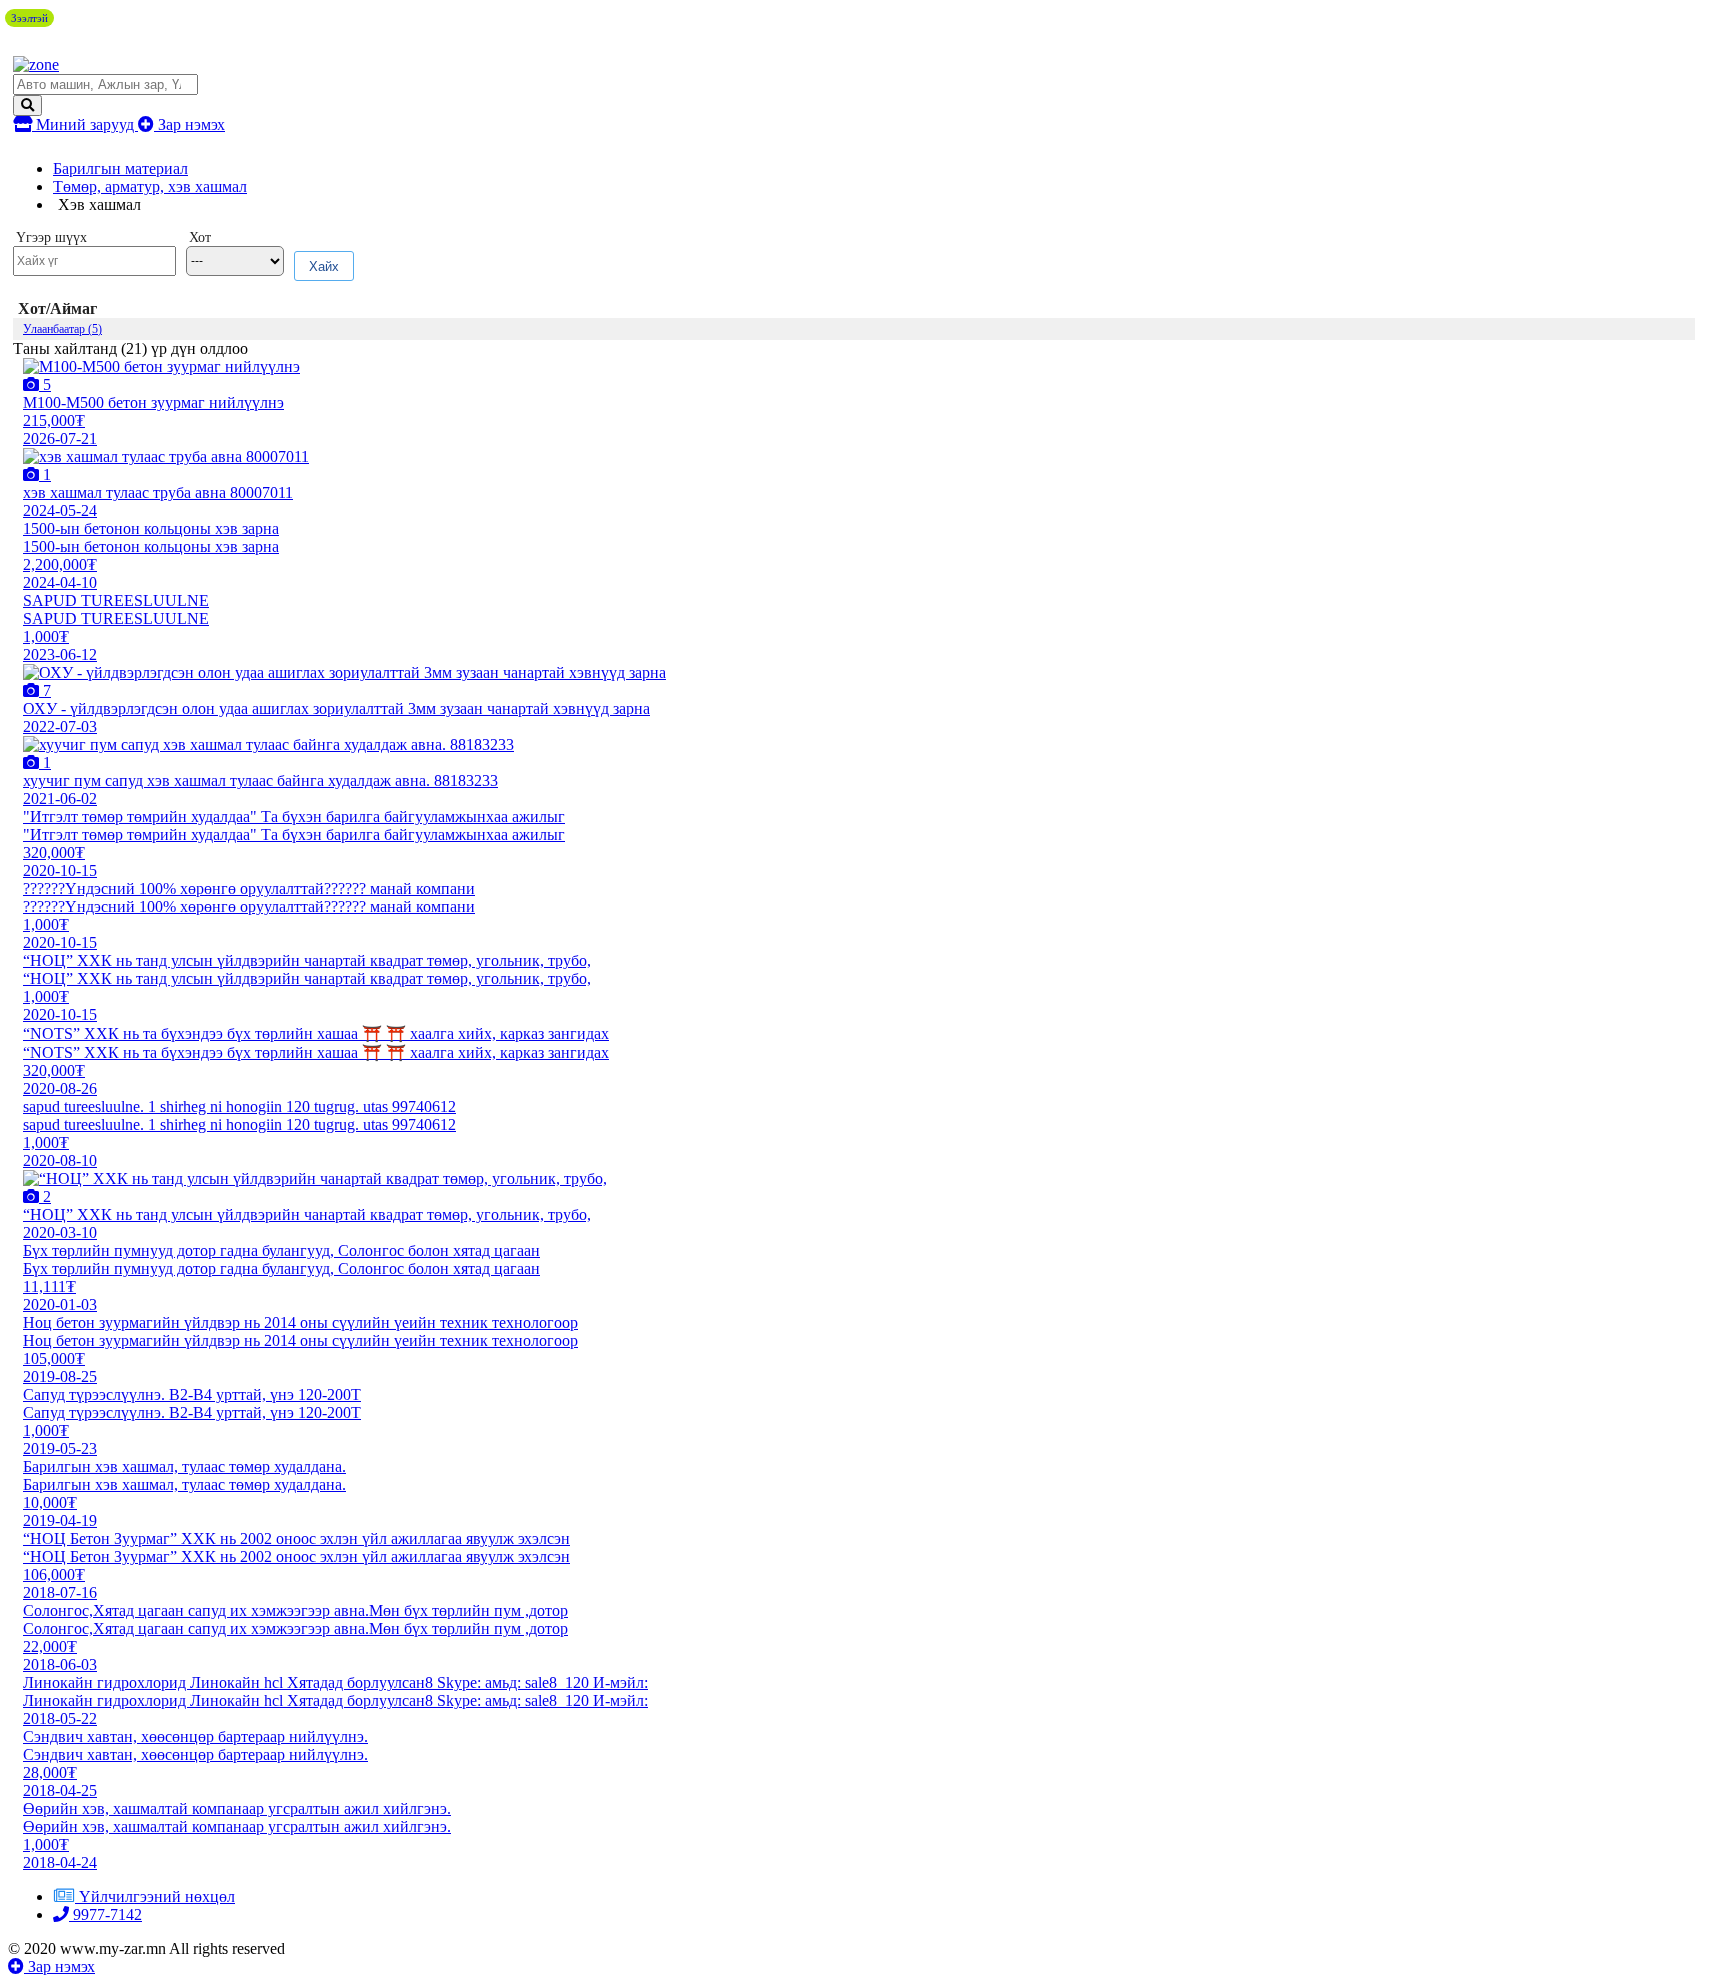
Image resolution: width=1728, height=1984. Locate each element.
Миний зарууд (85, 124)
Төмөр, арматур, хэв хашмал (150, 186)
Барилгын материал (120, 168)
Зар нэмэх (189, 124)
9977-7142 (105, 1914)
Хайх (324, 266)
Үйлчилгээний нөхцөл (157, 1896)
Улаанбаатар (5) (62, 329)
